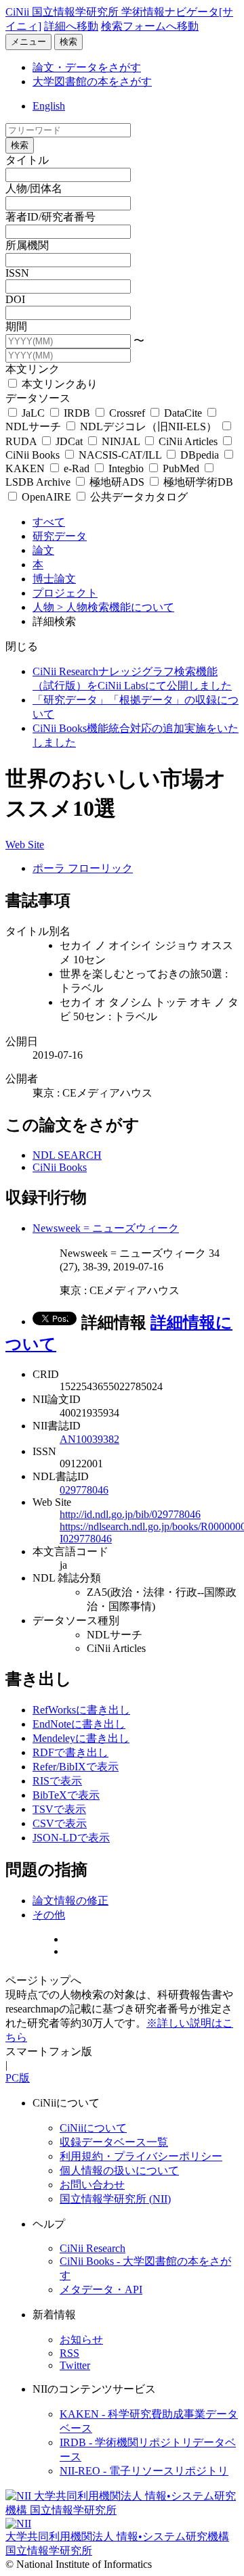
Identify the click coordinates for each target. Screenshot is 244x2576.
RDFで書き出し (70, 1752)
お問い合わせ (92, 2185)
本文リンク (33, 369)
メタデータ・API (101, 2290)
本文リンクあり (58, 384)
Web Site (25, 845)
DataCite (183, 413)
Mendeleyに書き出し (81, 1738)
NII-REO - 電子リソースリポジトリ (144, 2471)
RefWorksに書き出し (81, 1710)
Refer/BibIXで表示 (76, 1767)
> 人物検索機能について (116, 607)
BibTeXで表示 (66, 1795)
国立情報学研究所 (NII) (115, 2199)
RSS (69, 2353)
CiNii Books (60, 1167)
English (49, 106)
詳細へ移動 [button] (71, 26)
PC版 (18, 2078)
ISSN (17, 273)
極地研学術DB (197, 482)
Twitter (75, 2365)
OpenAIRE (46, 497)
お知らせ (81, 2340)
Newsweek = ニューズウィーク (106, 1228)
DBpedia (200, 455)
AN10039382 (89, 1439)
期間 (16, 326)
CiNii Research (93, 2248)
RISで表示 (57, 1781)
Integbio (126, 468)
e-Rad (77, 468)
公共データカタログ (138, 497)
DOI (15, 299)
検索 (68, 42)
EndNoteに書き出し (79, 1724)
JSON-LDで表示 (71, 1838)
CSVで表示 (60, 1823)
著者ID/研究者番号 (50, 217)
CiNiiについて (93, 2128)
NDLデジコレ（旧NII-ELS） (148, 427)
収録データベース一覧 (114, 2142)
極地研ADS (117, 482)
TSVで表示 (59, 1809)
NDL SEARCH (67, 1155)
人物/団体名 (34, 188)
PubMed (181, 468)
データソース (38, 398)
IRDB (77, 413)
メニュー (28, 42)
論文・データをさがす (87, 67)
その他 (49, 1915)
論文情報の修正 (70, 1901)
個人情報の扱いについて (119, 2170)
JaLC (33, 413)
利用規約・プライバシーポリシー (141, 2156)
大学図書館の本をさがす (92, 82)
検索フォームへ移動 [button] (150, 26)
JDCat (69, 441)
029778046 (84, 1490)
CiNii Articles (188, 441)
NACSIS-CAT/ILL (120, 455)
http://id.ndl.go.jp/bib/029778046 (130, 1514)
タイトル (27, 160)
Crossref (127, 413)
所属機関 (27, 245)
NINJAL (121, 441)
